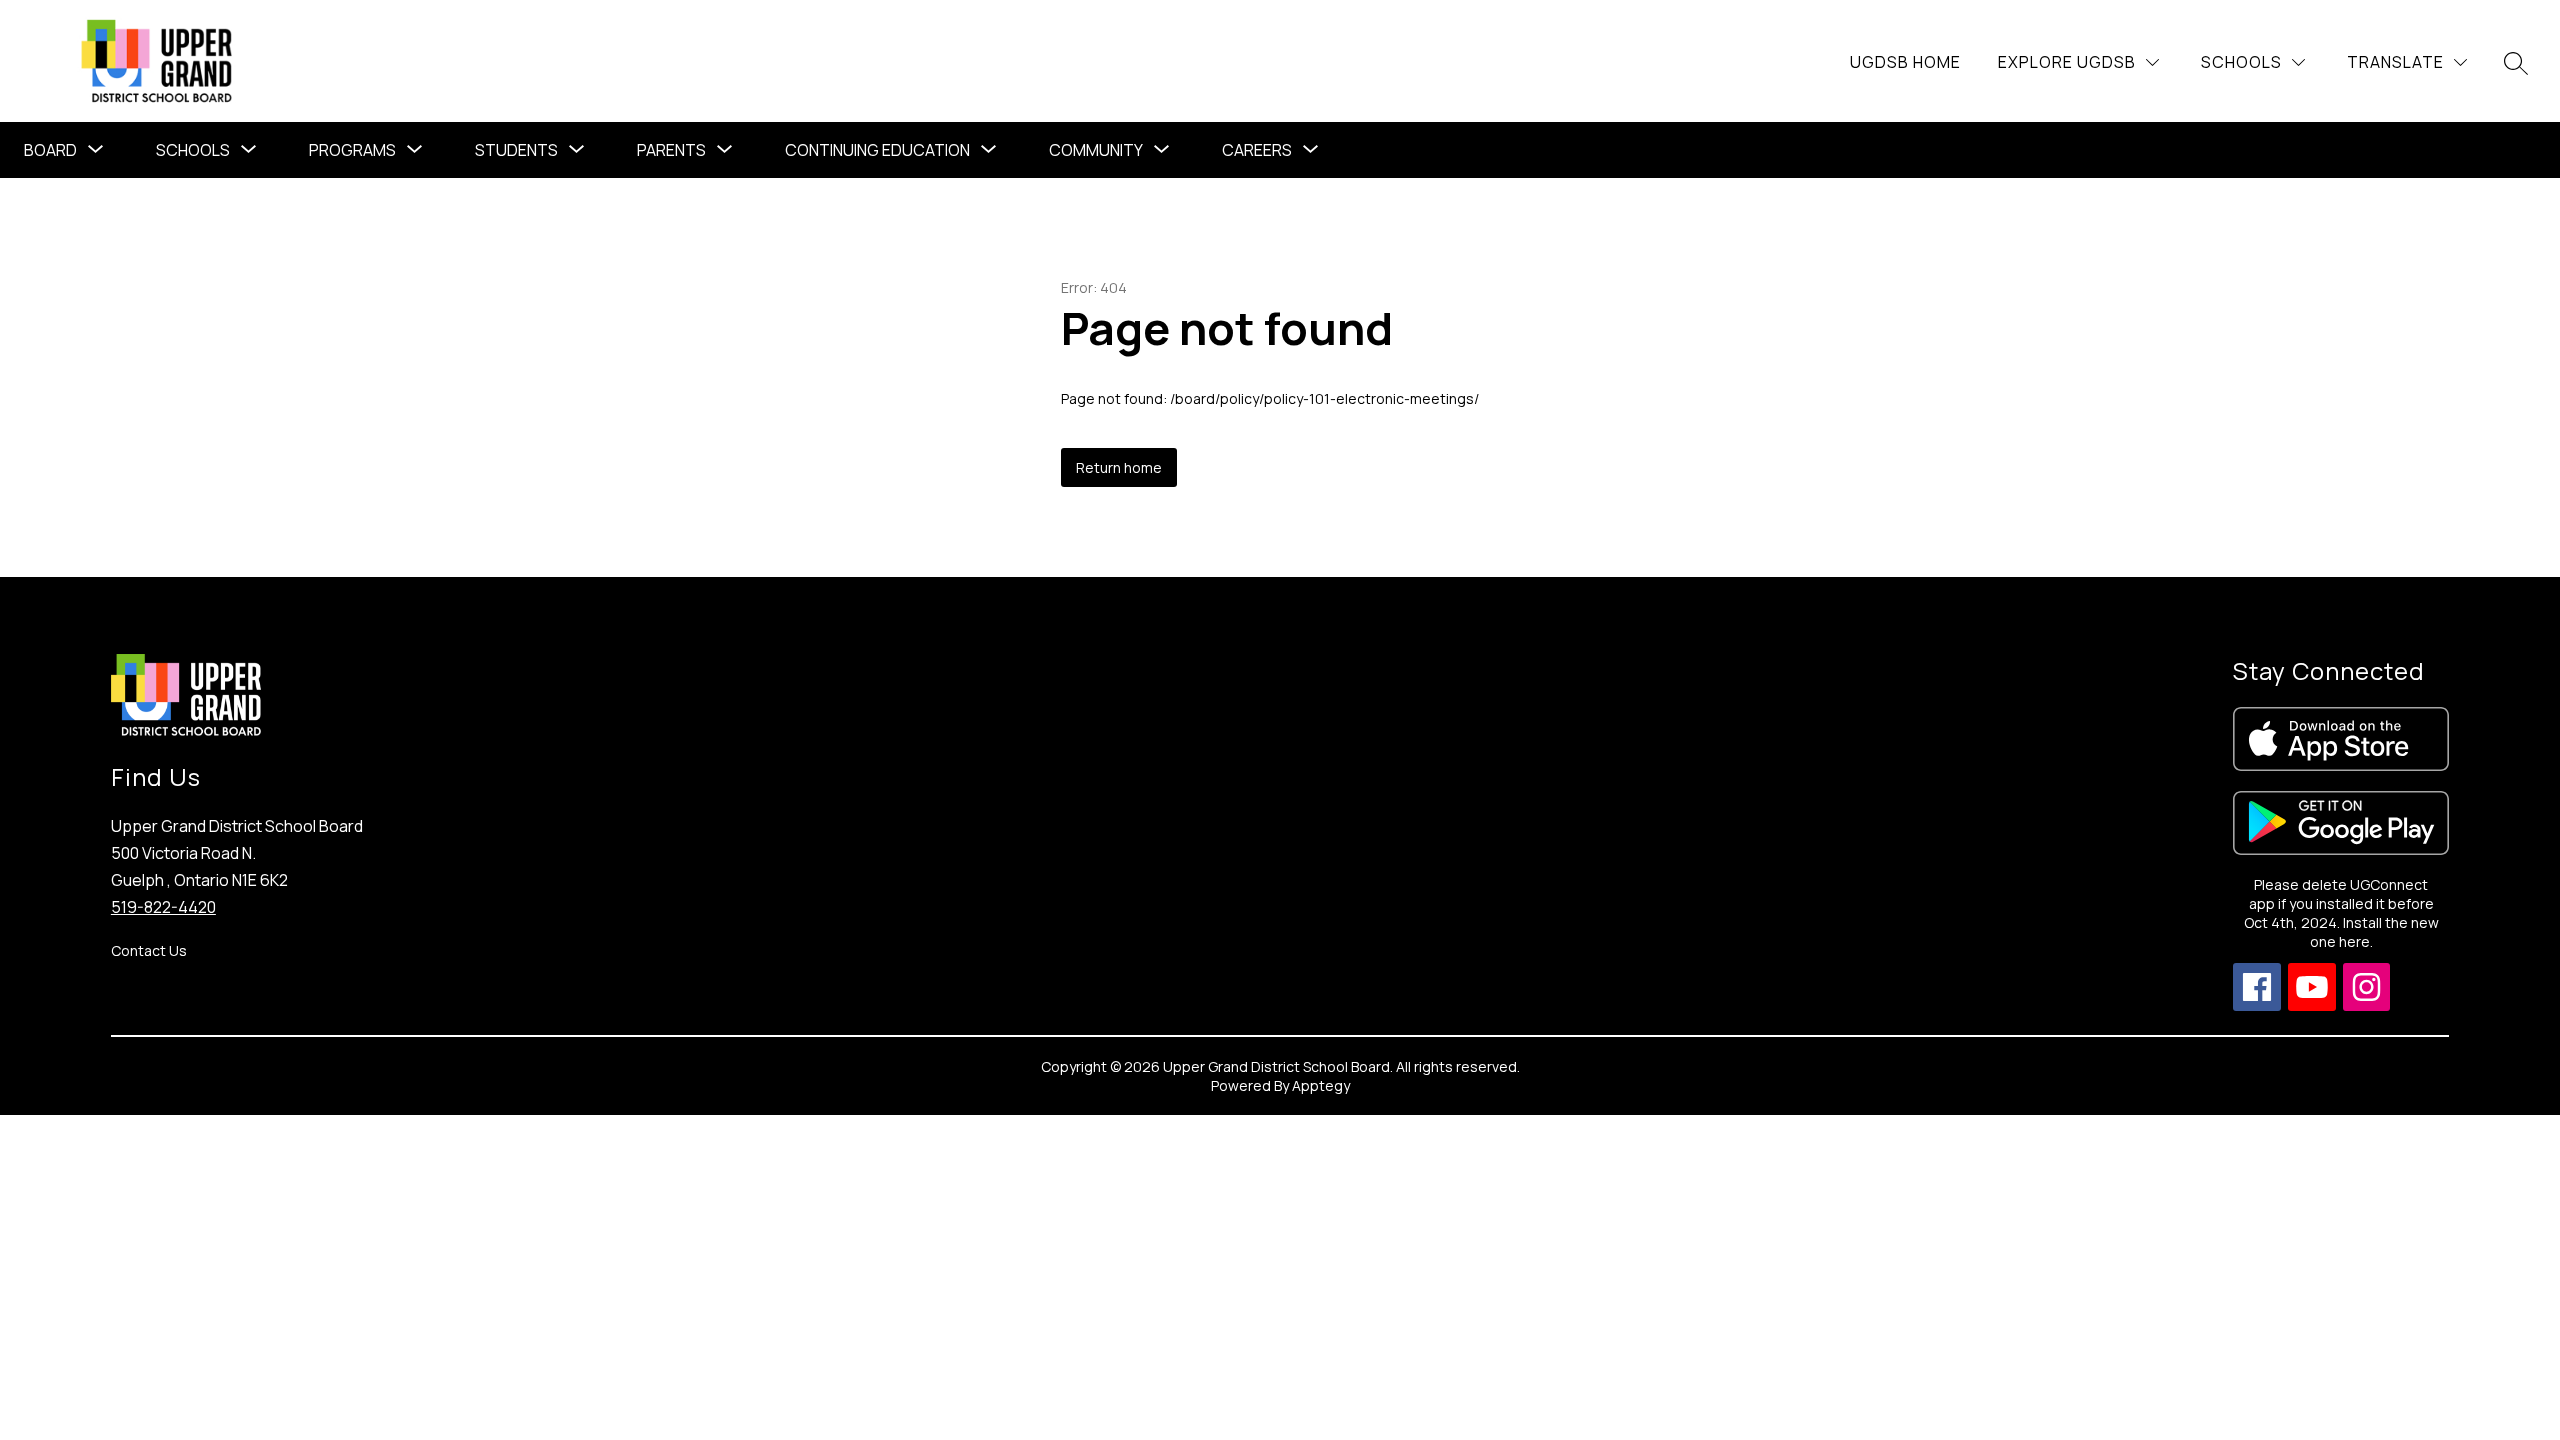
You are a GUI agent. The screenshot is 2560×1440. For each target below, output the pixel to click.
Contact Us (149, 950)
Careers (1257, 150)
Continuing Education (877, 150)
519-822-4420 (163, 907)
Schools (193, 150)
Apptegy (1321, 1085)
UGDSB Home (1905, 62)
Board (50, 150)
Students (516, 150)
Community (1096, 150)
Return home (1119, 467)
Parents (671, 150)
